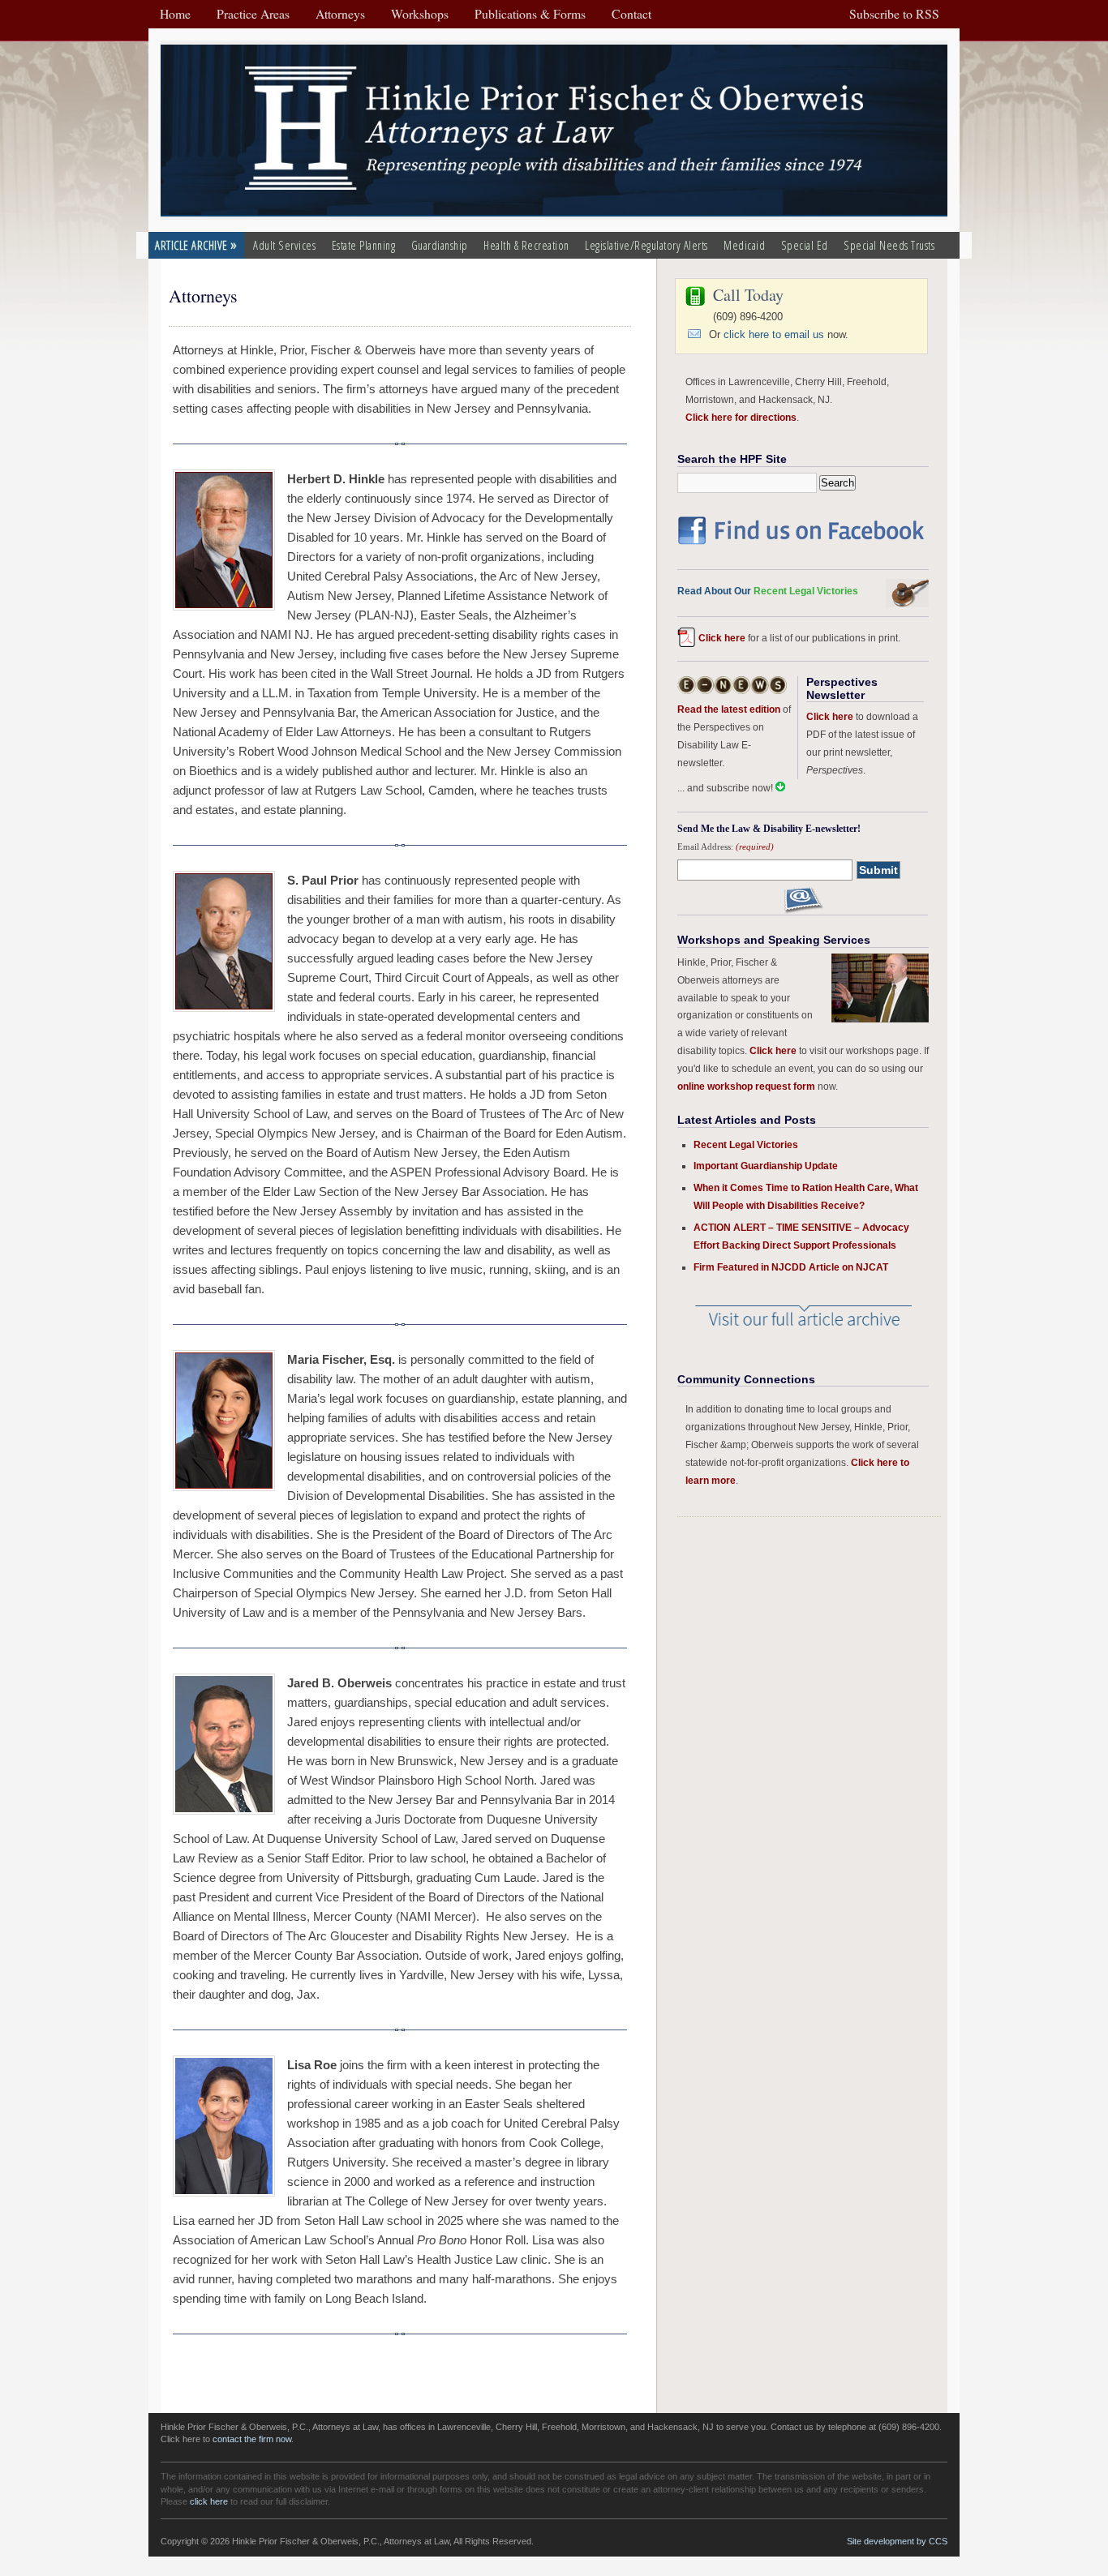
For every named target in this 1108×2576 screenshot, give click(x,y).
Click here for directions (741, 417)
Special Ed (805, 245)
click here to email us (774, 334)
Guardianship (440, 245)
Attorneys (203, 296)
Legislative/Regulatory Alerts (646, 245)
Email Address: (726, 847)
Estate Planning (364, 245)
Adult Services (284, 245)
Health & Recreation (526, 245)
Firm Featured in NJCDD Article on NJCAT (791, 1267)
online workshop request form (746, 1086)
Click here (722, 638)
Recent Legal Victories (746, 1144)
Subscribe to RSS (894, 13)
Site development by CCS (897, 2541)
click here (209, 2501)
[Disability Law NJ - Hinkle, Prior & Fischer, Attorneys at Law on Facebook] (803, 547)
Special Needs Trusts (889, 245)
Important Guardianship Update (766, 1166)
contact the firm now (252, 2439)
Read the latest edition (729, 709)
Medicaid (744, 245)
